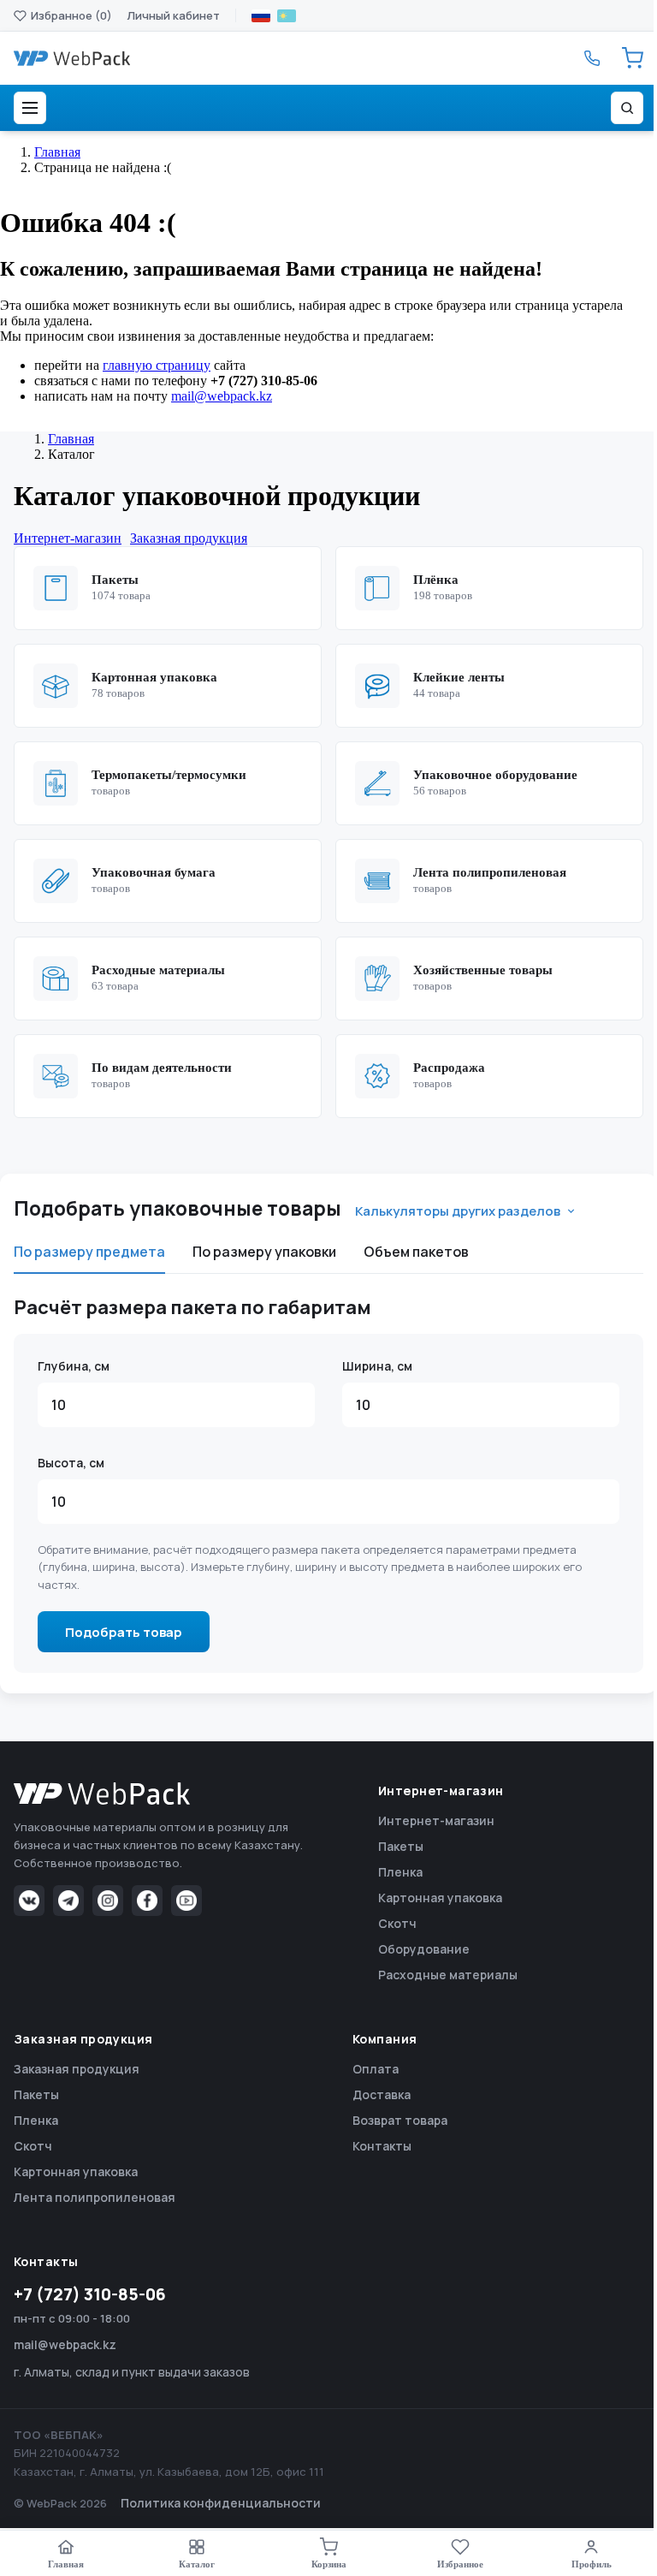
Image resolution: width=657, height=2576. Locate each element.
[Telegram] (68, 1901)
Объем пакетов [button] (416, 1252)
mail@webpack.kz (222, 396)
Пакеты (401, 1846)
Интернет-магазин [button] (68, 538)
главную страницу (157, 365)
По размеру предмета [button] (89, 1252)
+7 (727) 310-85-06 (90, 2294)
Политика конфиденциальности (221, 2503)
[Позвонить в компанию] (592, 58)
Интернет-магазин (436, 1820)
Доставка (382, 2094)
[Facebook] (147, 1901)
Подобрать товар (124, 1632)
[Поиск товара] (627, 108)
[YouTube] (186, 1901)
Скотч (397, 1923)
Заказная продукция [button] (189, 538)
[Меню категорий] (30, 108)
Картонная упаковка (440, 1898)
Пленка (400, 1872)
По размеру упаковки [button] (264, 1252)
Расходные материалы (448, 1975)
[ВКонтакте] (29, 1901)
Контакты (382, 2146)
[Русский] (261, 16)
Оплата (376, 2069)
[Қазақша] (287, 16)
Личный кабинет (174, 15)
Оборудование (424, 1949)
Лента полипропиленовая (95, 2197)
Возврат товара (400, 2120)
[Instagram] (108, 1901)
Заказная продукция (77, 2069)
